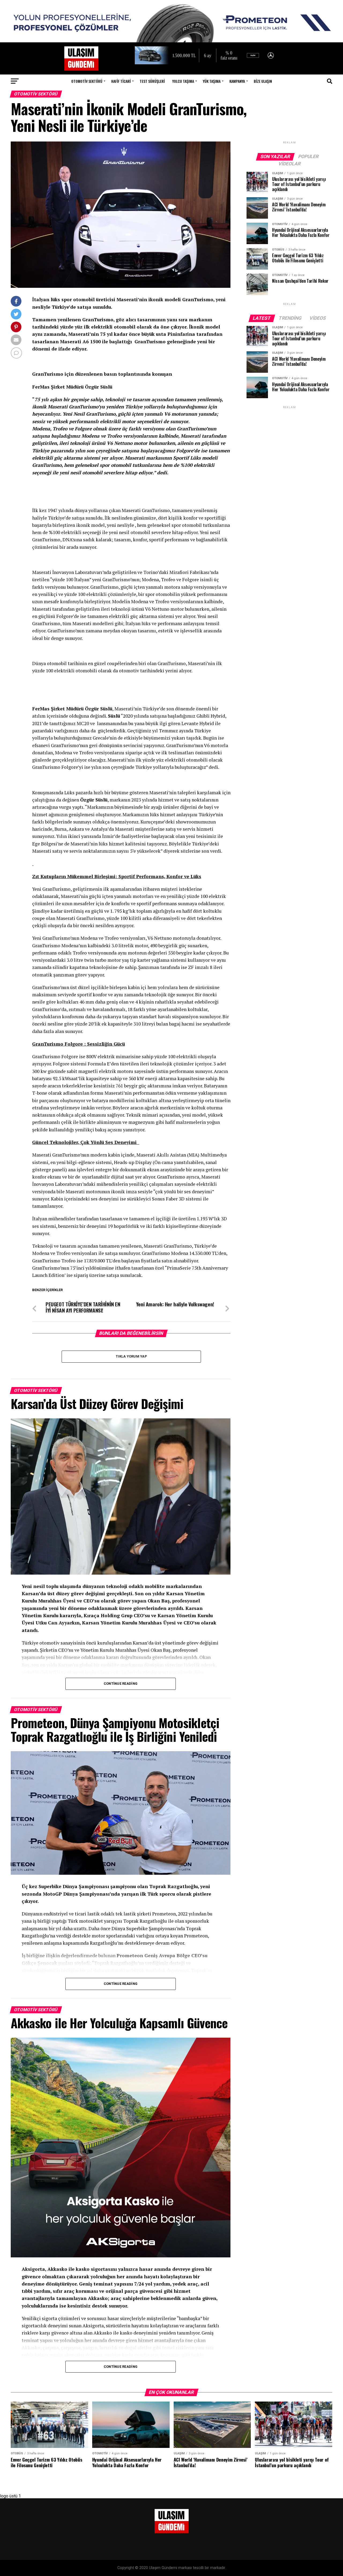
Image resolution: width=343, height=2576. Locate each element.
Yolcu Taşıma (183, 81)
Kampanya (237, 81)
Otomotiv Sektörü (87, 81)
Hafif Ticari (121, 81)
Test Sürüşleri (152, 81)
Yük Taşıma (212, 81)
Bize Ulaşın (263, 81)
